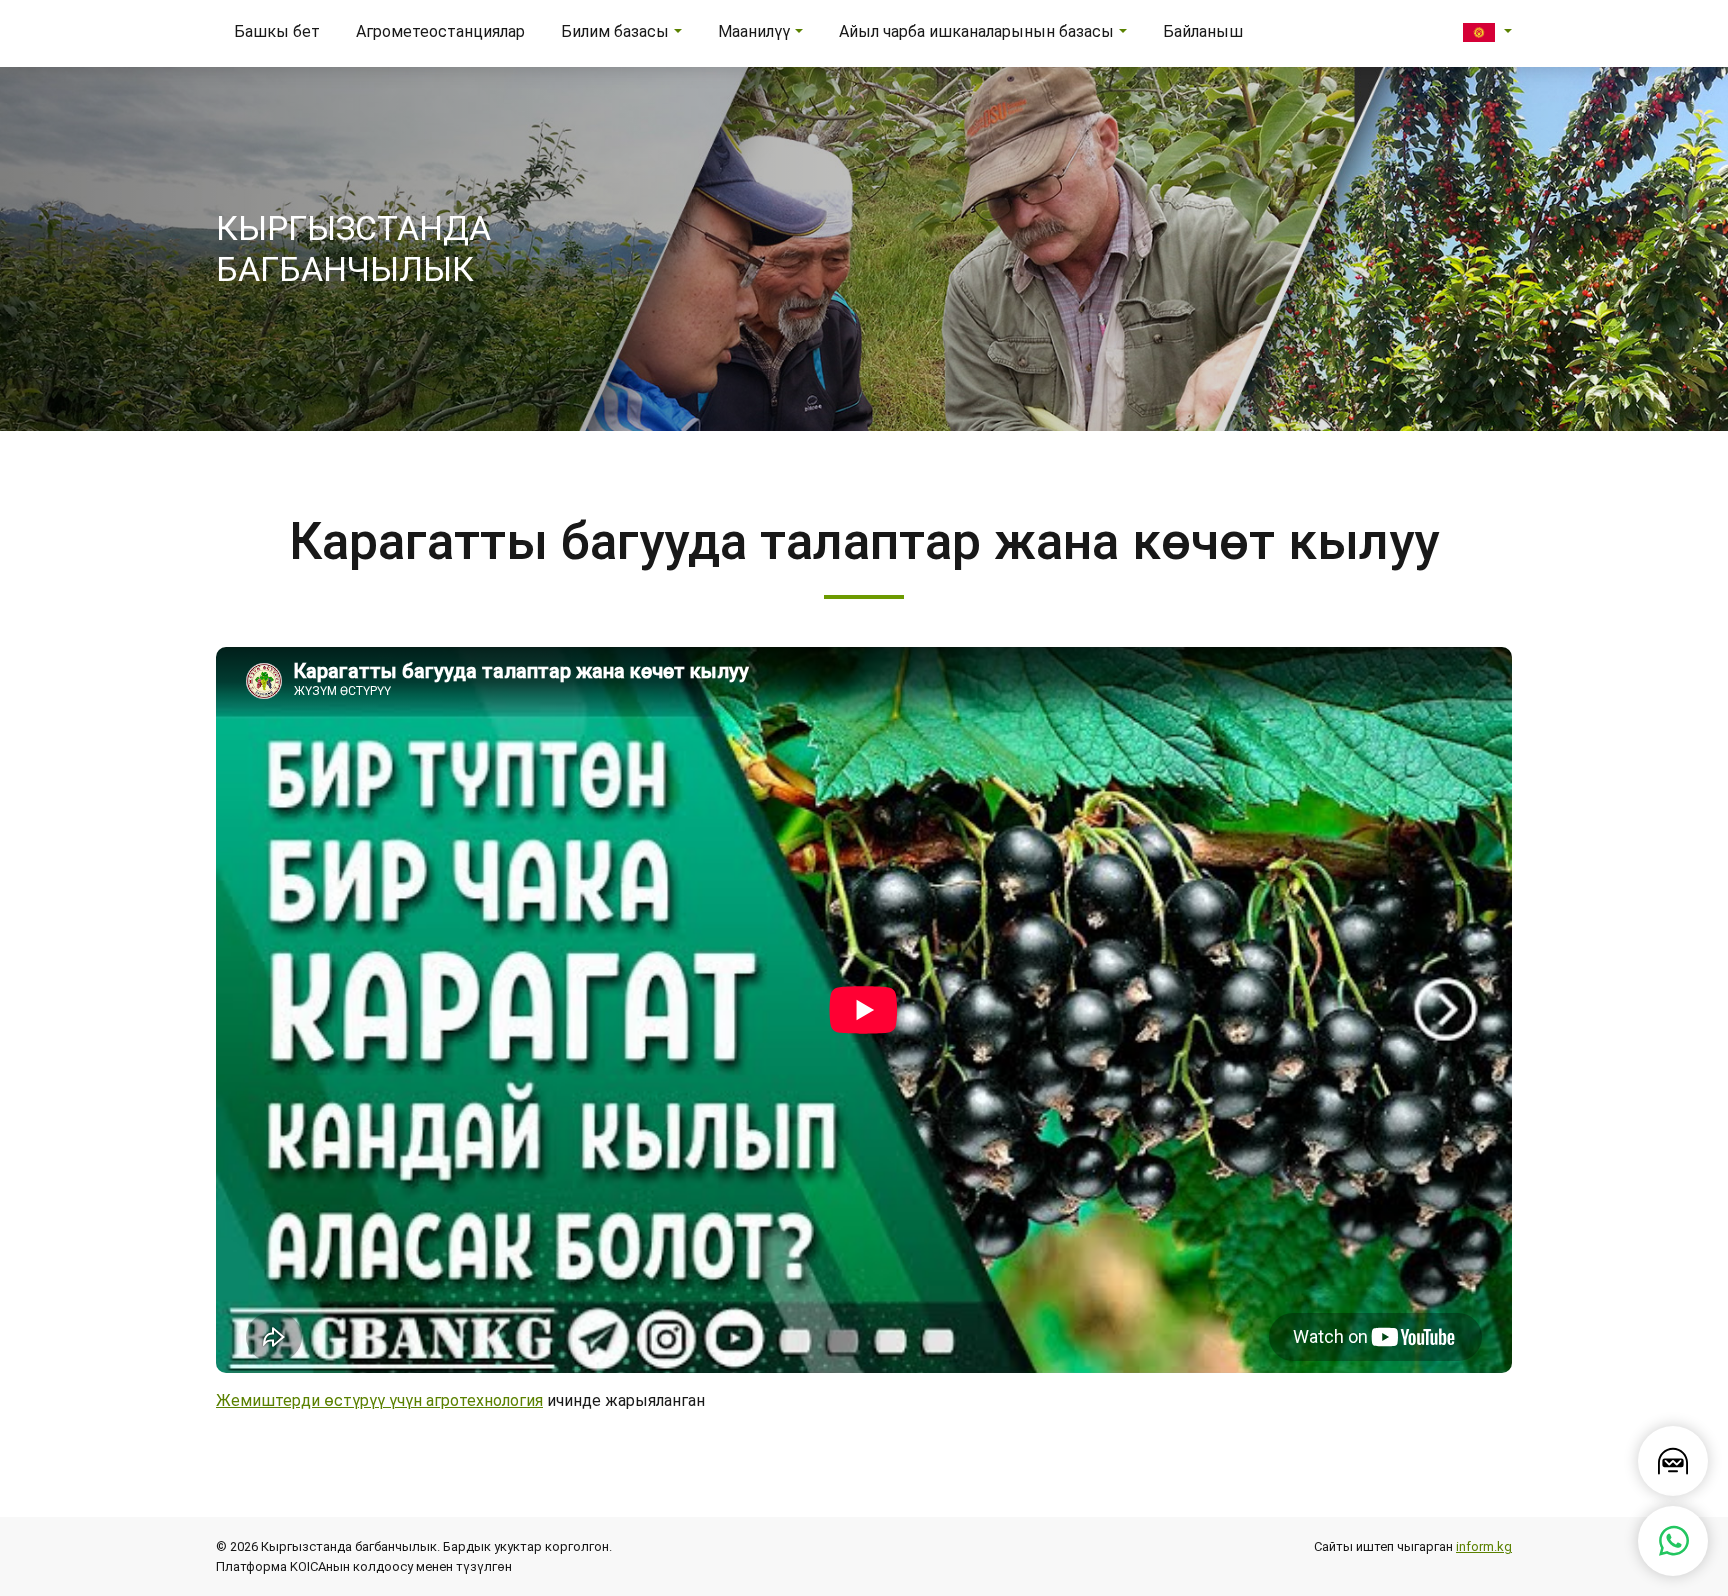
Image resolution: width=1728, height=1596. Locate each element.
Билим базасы (615, 31)
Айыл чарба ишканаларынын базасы (976, 31)
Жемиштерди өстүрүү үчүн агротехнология (379, 1400)
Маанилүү (754, 31)
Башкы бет (277, 31)
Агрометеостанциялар (440, 31)
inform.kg (1484, 1546)
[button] (1487, 31)
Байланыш (1203, 31)
